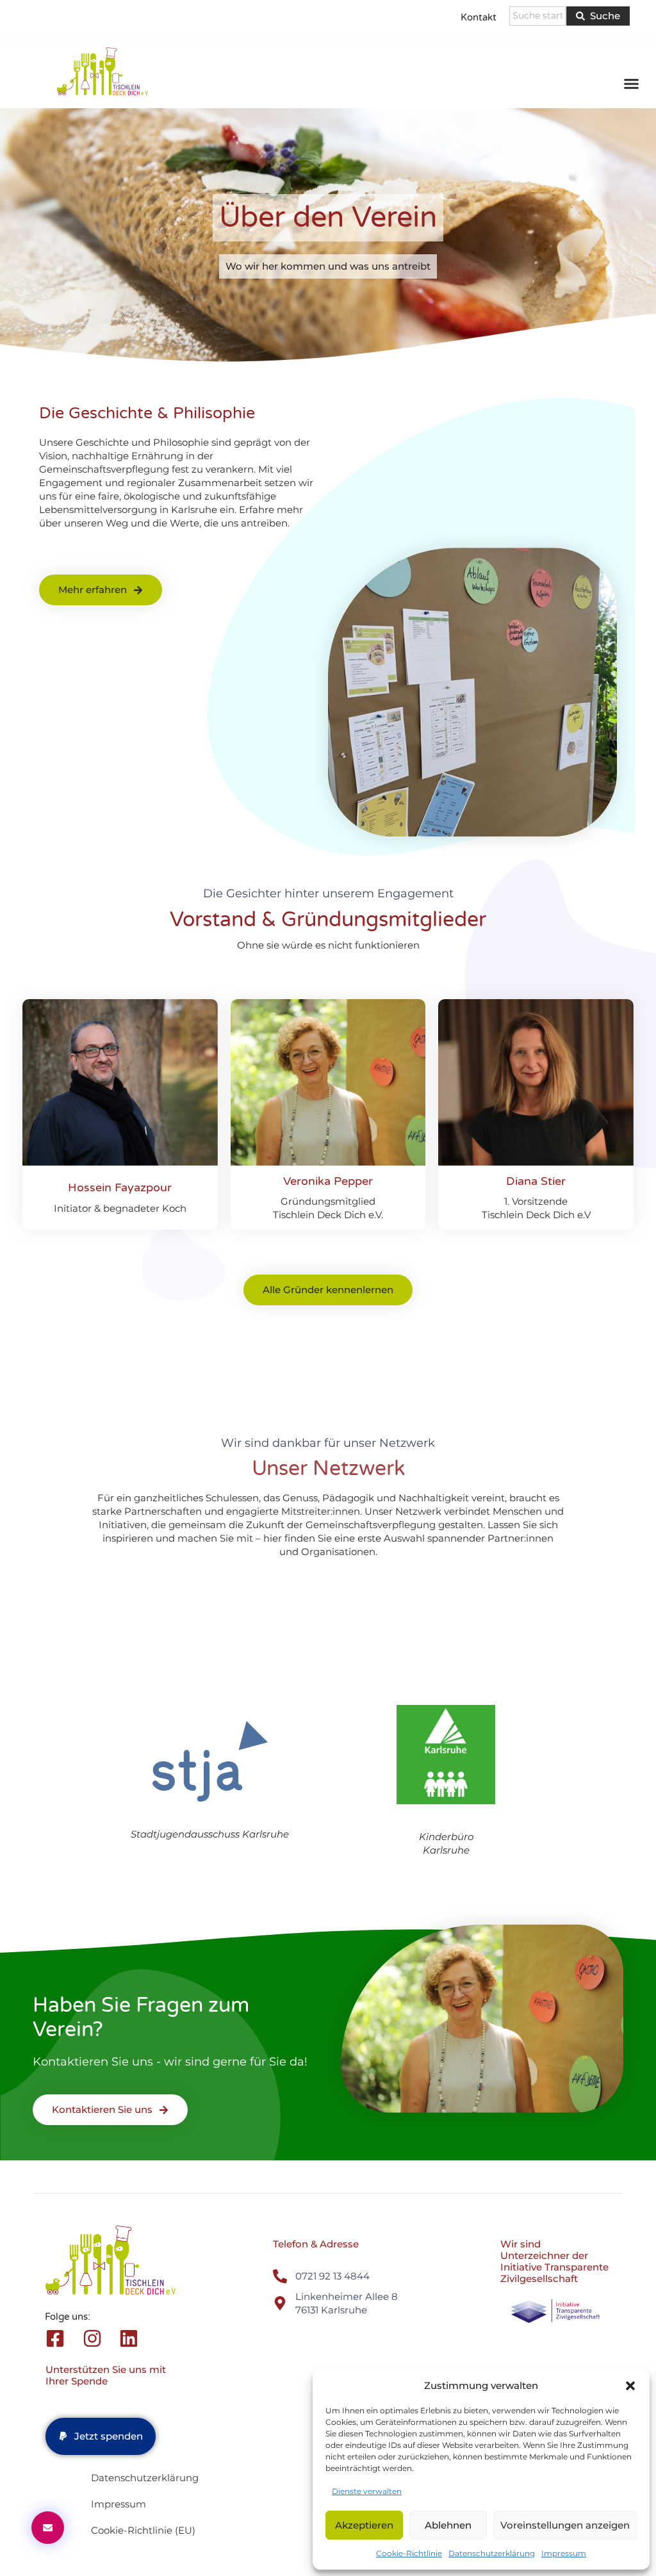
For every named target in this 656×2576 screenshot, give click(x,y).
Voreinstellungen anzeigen (565, 2525)
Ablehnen (448, 2525)
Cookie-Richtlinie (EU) (143, 2530)
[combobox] (538, 16)
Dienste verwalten (367, 2491)
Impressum (564, 2553)
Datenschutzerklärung (492, 2553)
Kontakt (479, 17)
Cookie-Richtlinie (409, 2553)
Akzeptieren (364, 2525)
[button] (630, 2386)
